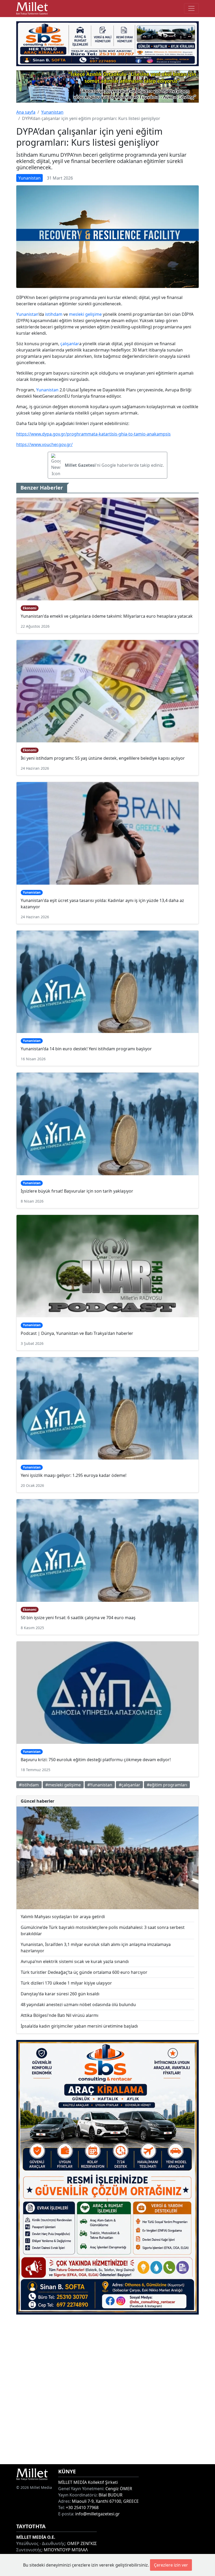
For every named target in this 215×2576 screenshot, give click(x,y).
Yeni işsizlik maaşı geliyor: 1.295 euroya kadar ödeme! (74, 1475)
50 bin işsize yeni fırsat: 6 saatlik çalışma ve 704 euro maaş (78, 1618)
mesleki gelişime (85, 314)
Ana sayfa (26, 112)
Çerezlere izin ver (171, 2565)
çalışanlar (70, 344)
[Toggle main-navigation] (191, 8)
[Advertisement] (107, 2389)
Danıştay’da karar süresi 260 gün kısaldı (60, 1994)
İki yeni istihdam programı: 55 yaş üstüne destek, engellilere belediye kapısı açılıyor (103, 758)
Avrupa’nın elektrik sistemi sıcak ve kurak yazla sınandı (75, 1961)
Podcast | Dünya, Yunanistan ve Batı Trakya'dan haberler (77, 1333)
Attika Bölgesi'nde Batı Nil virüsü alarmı (60, 2015)
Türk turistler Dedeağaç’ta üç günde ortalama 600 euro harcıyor (84, 1972)
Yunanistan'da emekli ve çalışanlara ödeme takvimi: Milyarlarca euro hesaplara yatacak (107, 616)
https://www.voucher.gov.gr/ (44, 444)
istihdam (54, 314)
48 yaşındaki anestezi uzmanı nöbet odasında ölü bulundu (78, 2005)
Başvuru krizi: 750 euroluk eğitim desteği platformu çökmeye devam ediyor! (96, 1760)
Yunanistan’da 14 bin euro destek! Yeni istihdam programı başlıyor (86, 1049)
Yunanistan (52, 112)
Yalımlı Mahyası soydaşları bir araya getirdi (63, 1917)
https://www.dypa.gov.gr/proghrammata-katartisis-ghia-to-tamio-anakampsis (93, 434)
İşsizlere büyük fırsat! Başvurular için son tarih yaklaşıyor (77, 1191)
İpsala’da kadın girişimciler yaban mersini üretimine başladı (79, 2026)
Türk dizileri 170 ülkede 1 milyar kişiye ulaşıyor (66, 1983)
